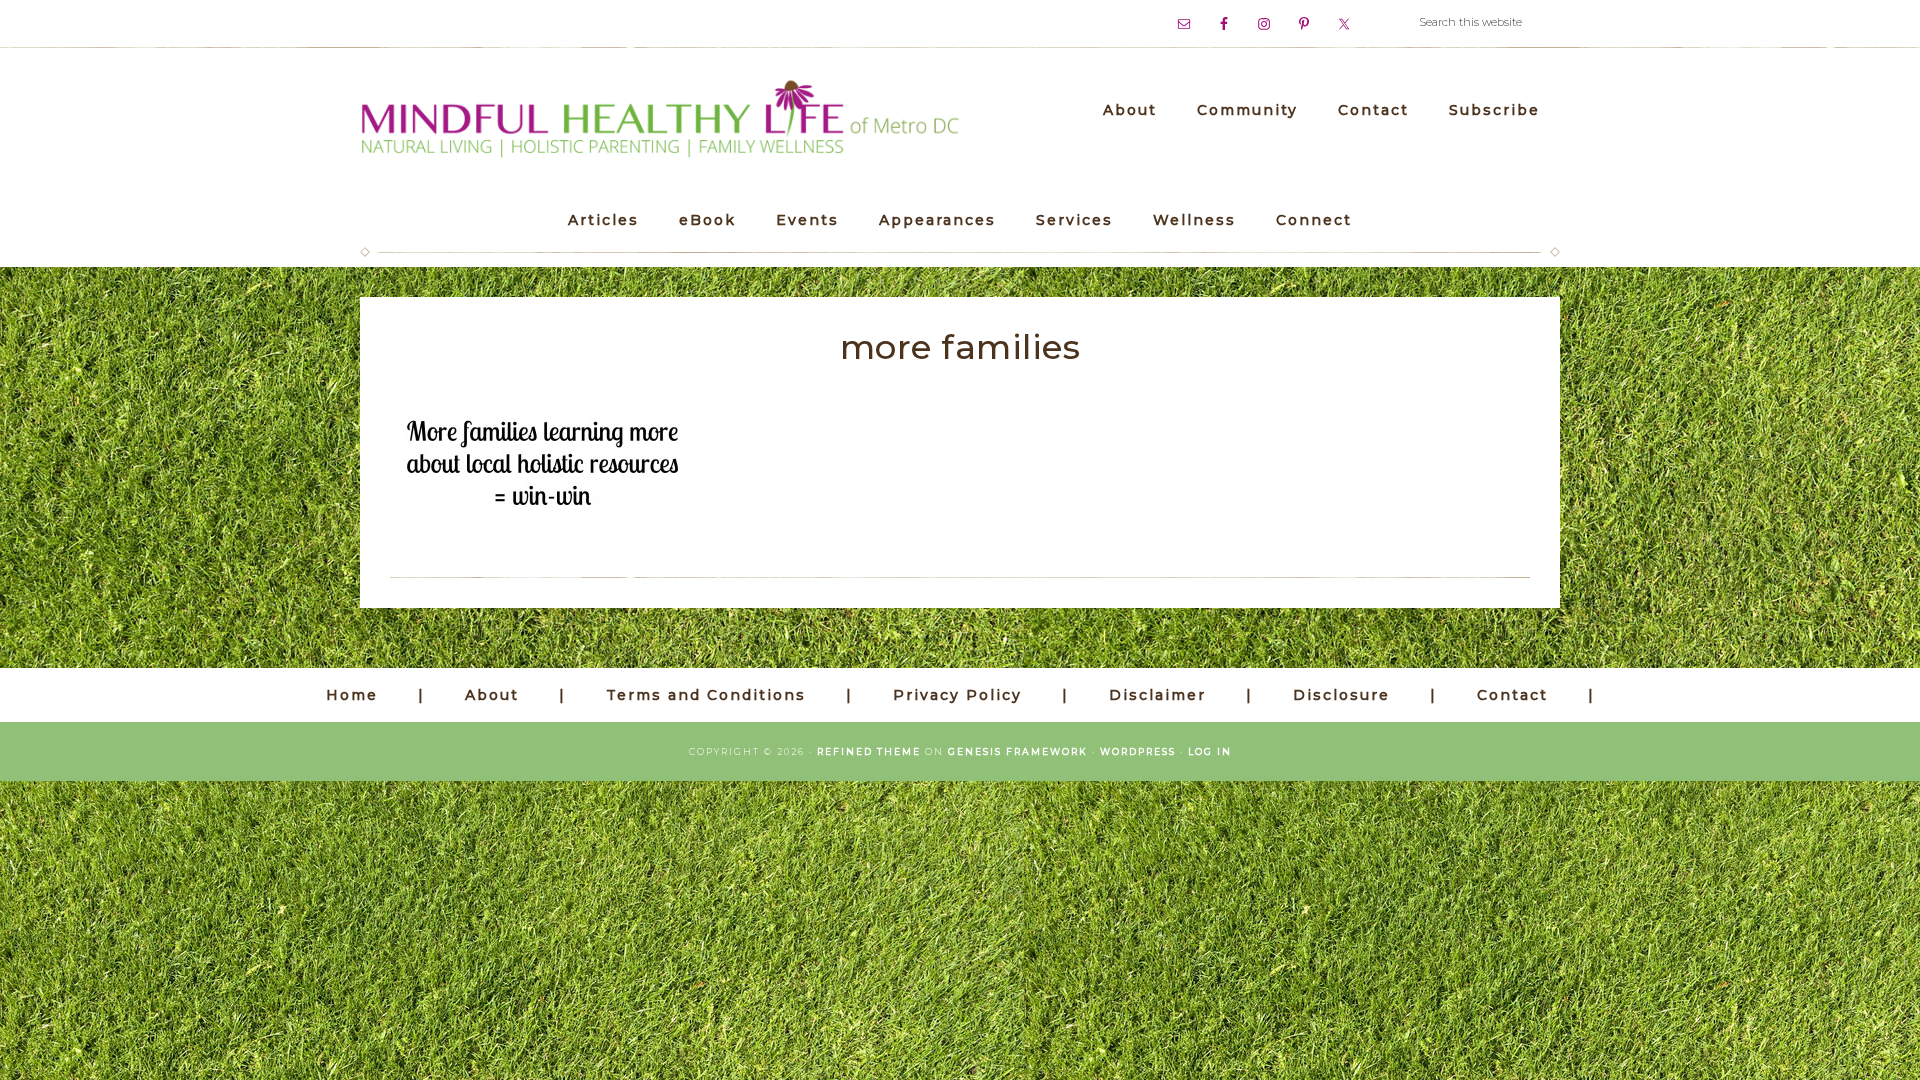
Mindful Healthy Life (660, 120)
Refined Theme (869, 751)
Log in (1210, 751)
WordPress (1138, 751)
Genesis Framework (1018, 751)
